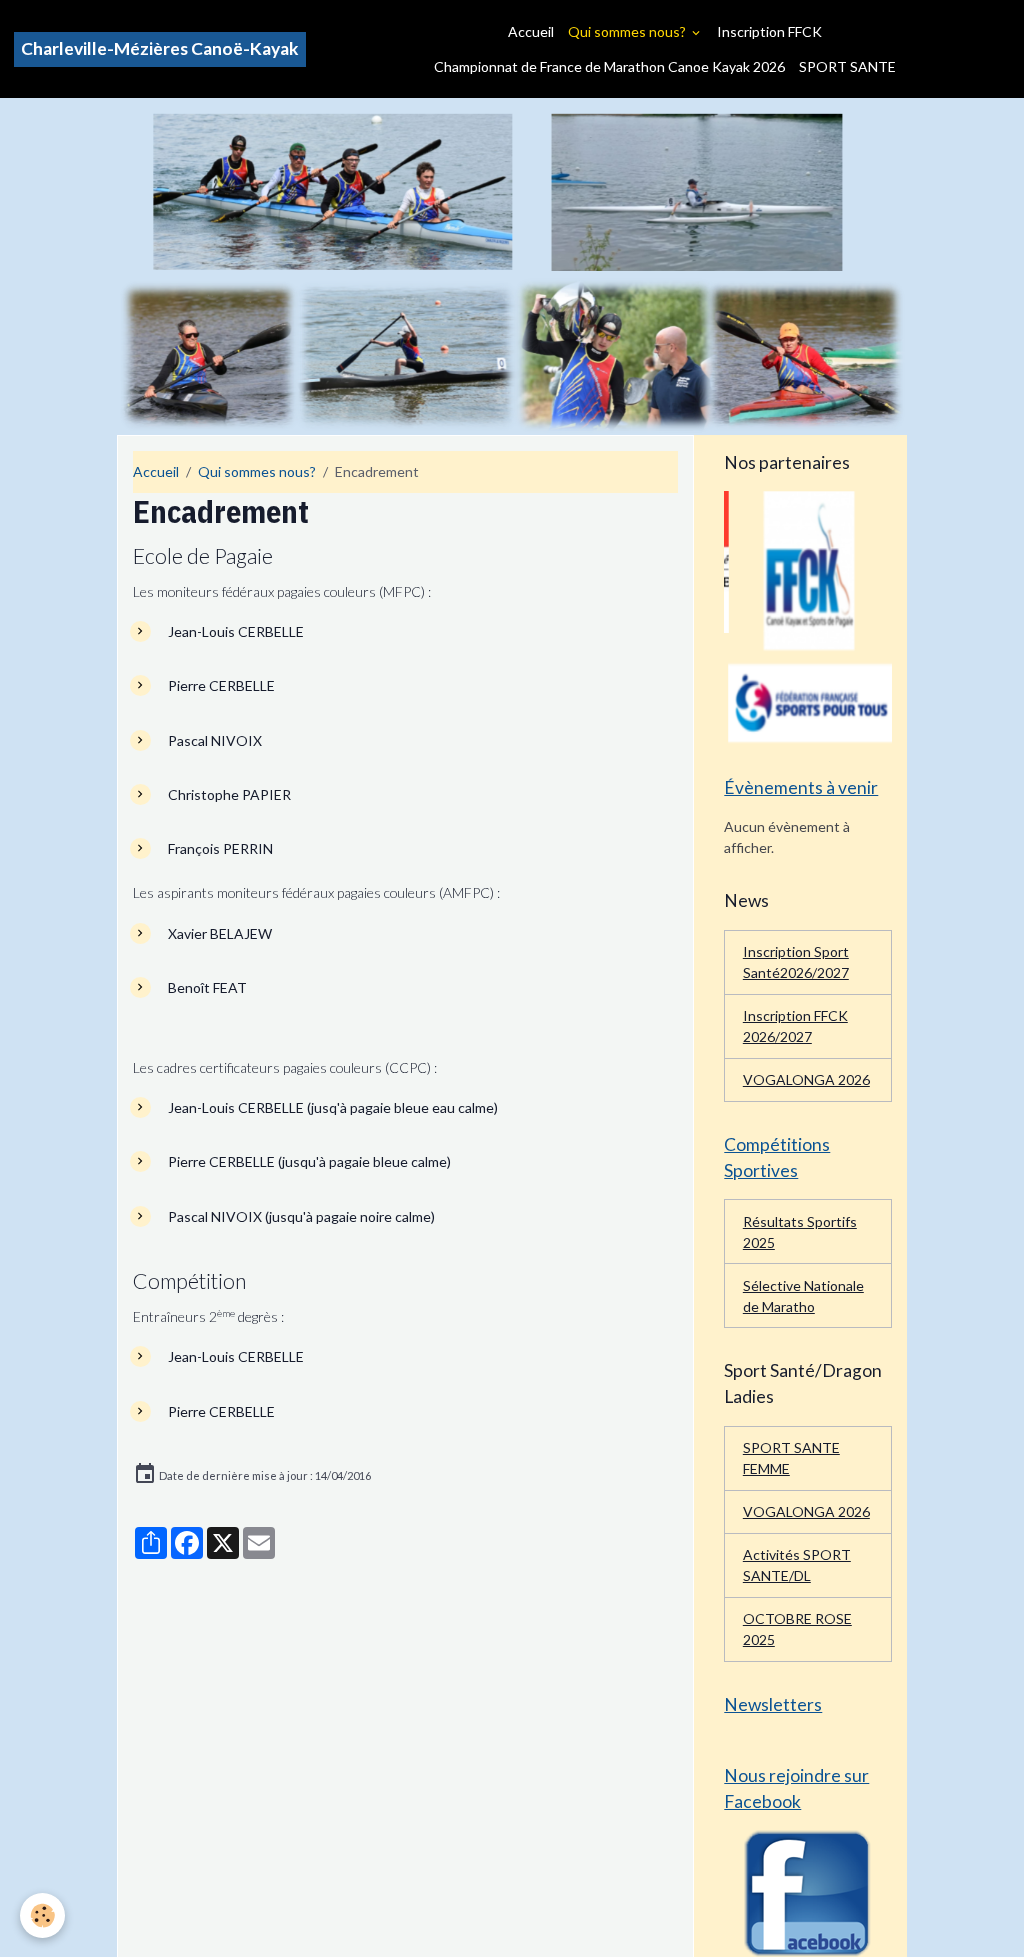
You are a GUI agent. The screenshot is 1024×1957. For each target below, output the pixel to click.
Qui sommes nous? (628, 31)
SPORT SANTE (847, 66)
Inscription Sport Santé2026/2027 (796, 962)
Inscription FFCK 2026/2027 (795, 1026)
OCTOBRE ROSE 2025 (797, 1629)
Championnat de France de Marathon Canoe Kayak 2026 (609, 66)
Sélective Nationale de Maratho (803, 1296)
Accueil (531, 31)
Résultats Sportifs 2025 (800, 1232)
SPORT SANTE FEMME (791, 1458)
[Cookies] (42, 1915)
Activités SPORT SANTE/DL (797, 1565)
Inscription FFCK (769, 31)
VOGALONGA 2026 (806, 1079)
